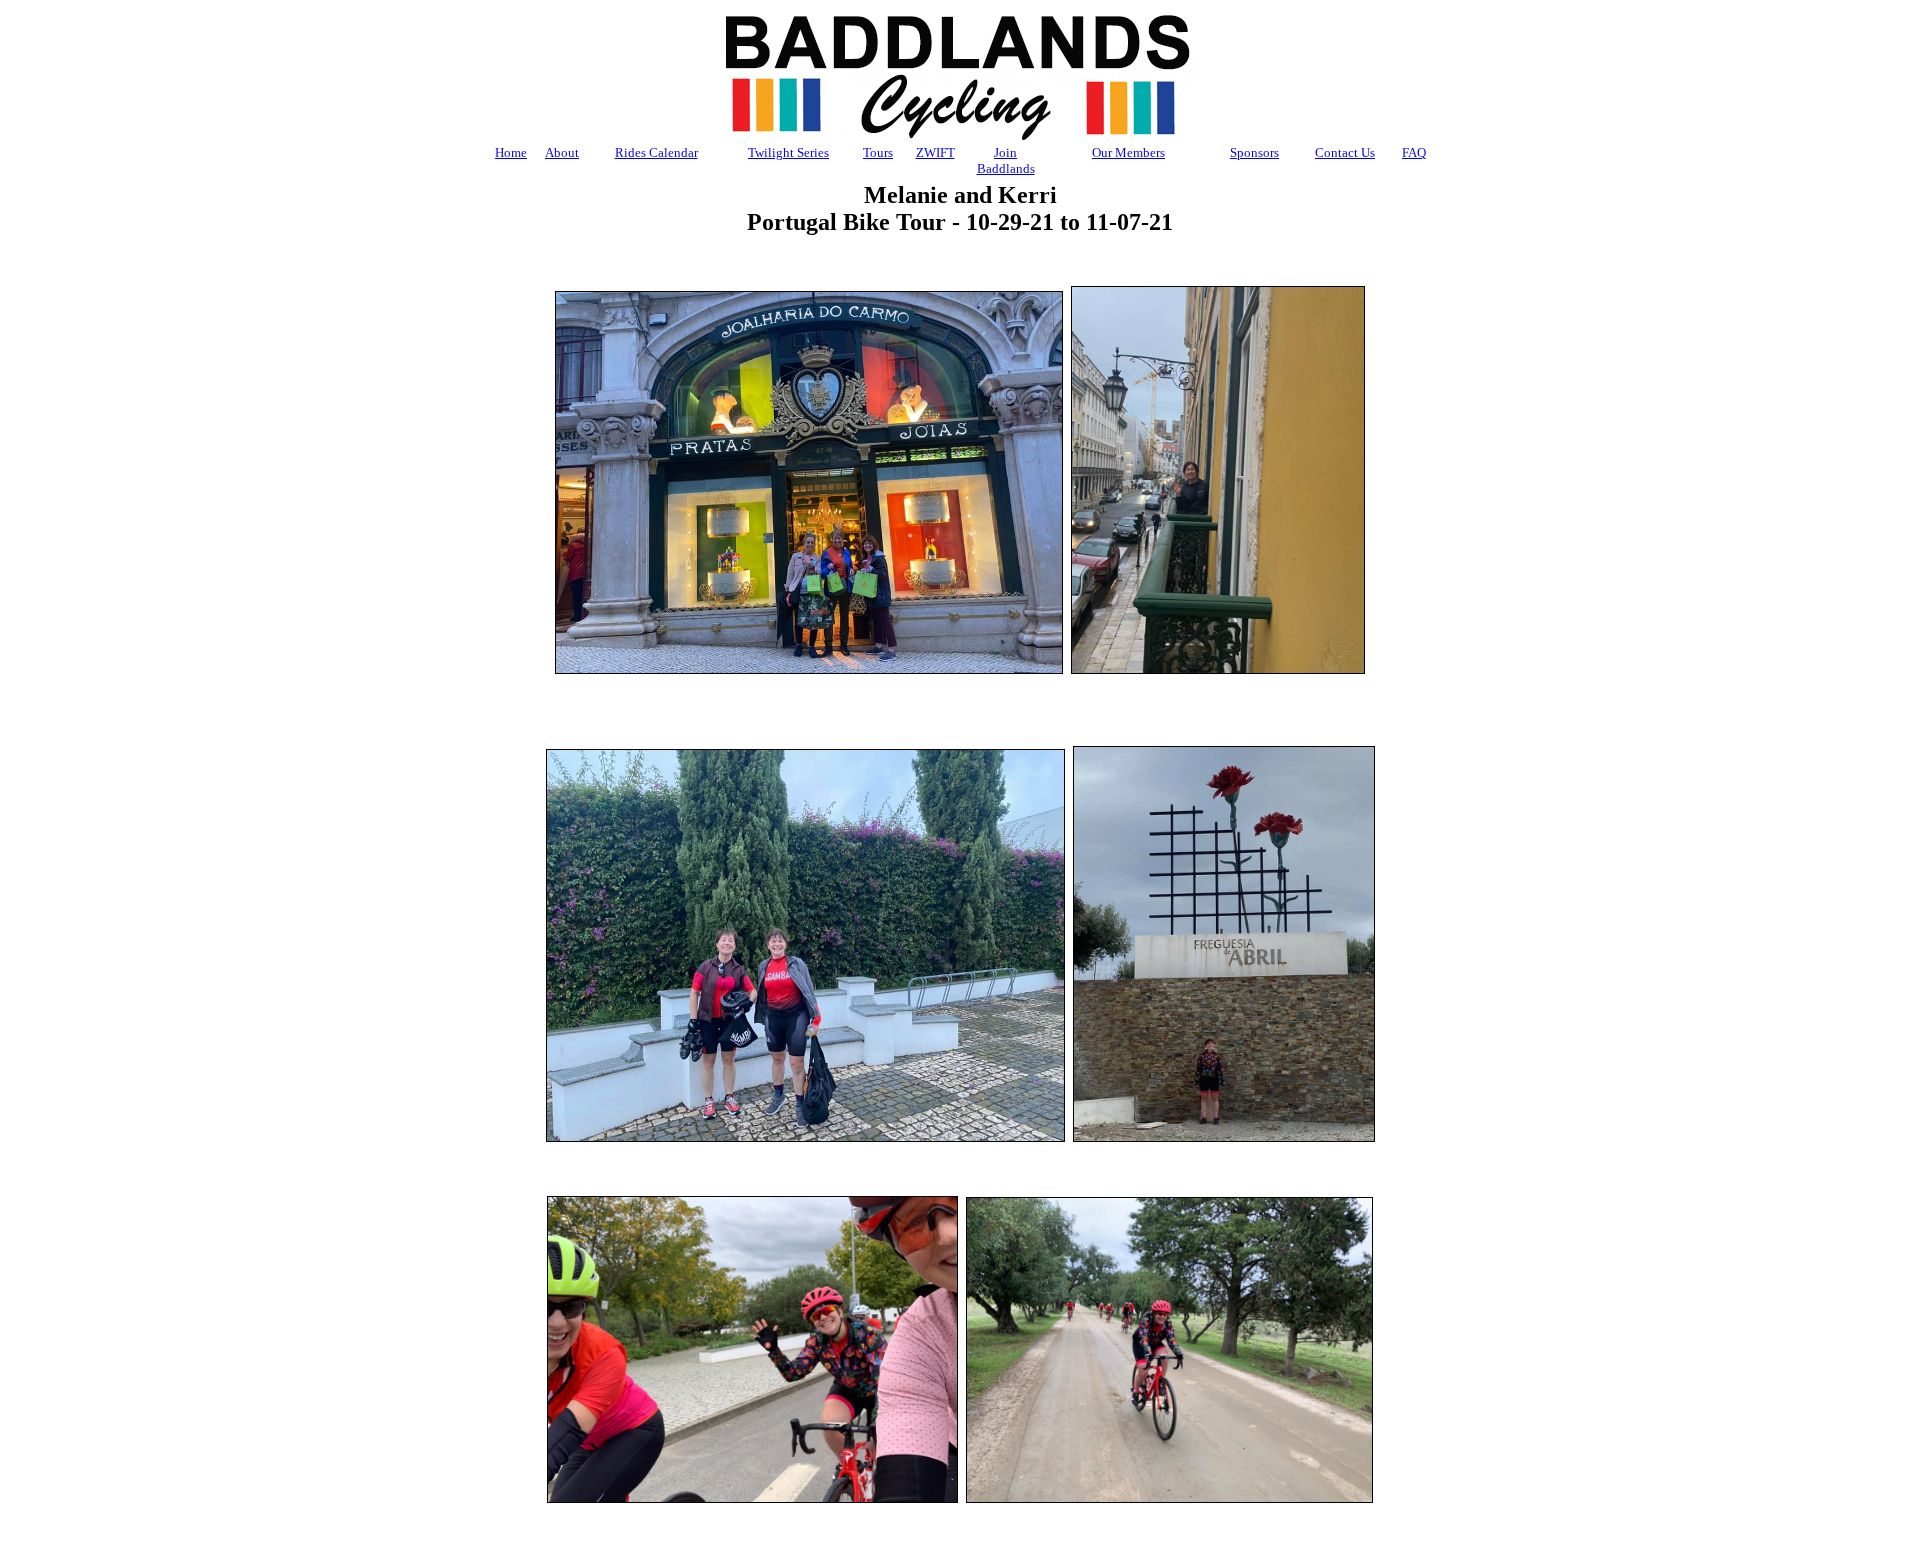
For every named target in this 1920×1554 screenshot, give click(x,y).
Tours (878, 152)
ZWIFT (935, 152)
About (562, 152)
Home (511, 152)
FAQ (1414, 152)
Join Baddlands (1006, 160)
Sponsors (1254, 152)
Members (1128, 152)
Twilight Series (788, 152)
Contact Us (1345, 152)
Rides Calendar (656, 152)
